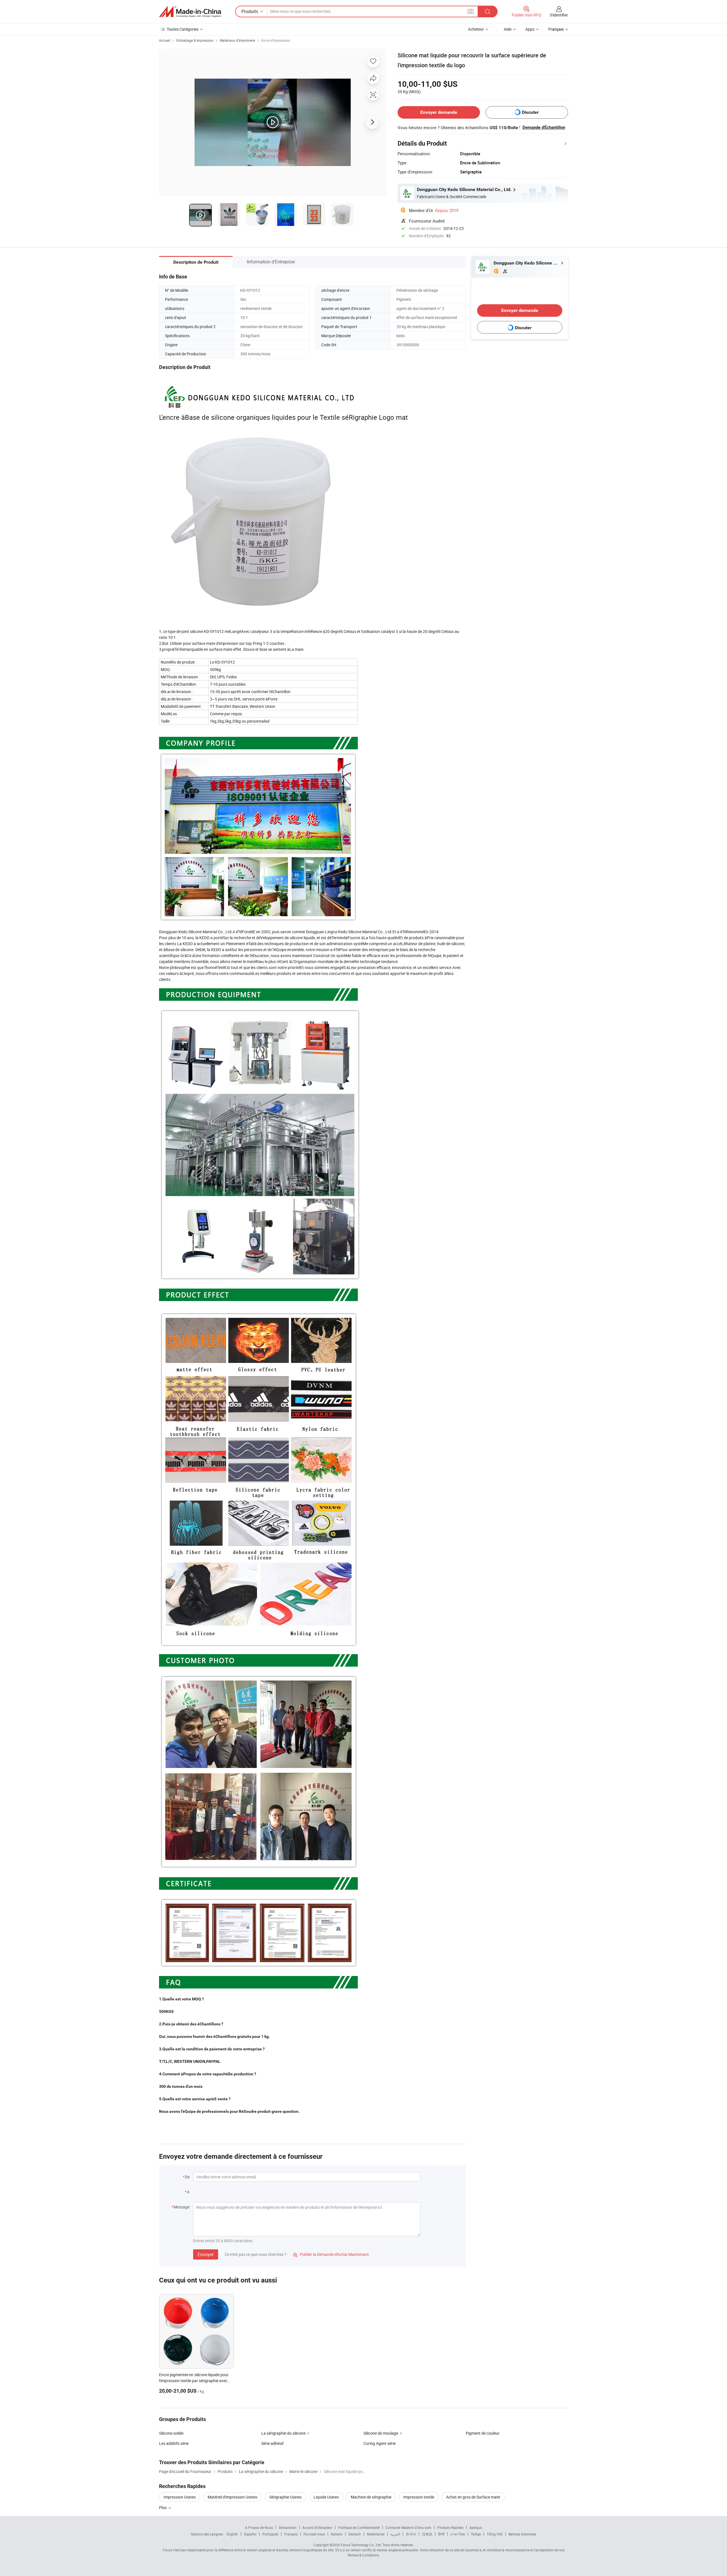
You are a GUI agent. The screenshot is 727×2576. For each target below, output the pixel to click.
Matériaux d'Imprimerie (237, 40)
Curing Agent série (380, 2443)
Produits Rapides (450, 2527)
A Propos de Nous (259, 2527)
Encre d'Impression (276, 40)
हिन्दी (441, 2534)
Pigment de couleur (483, 2433)
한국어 (411, 2534)
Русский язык (314, 2534)
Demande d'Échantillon (544, 127)
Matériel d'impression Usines (232, 2497)
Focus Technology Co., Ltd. (361, 2545)
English (232, 2534)
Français (291, 2534)
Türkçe (476, 2534)
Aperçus (476, 2527)
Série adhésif (272, 2443)
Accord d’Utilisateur (317, 2527)
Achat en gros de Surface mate (473, 2497)
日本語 (427, 2534)
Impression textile (419, 2497)
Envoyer (206, 2254)
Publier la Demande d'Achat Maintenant (331, 2254)
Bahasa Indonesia (522, 2534)
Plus (163, 2507)
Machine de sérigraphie (371, 2497)
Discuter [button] (530, 112)
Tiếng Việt (495, 2534)
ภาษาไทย (458, 2534)
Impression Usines (180, 2497)
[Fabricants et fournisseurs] (190, 12)
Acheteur (476, 29)
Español (250, 2534)
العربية (395, 2534)
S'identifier (559, 15)
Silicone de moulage (381, 2433)
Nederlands (376, 2534)
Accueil (165, 40)
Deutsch (355, 2534)
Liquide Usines (326, 2497)
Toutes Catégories (183, 29)
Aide (508, 29)
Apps (530, 29)
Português (270, 2534)
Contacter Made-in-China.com (409, 2527)
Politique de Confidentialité (359, 2527)
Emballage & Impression (195, 40)
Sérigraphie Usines (285, 2497)
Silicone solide (171, 2433)
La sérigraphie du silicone (283, 2433)
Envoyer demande (439, 112)
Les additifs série (174, 2443)
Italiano (337, 2534)
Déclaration (288, 2527)
